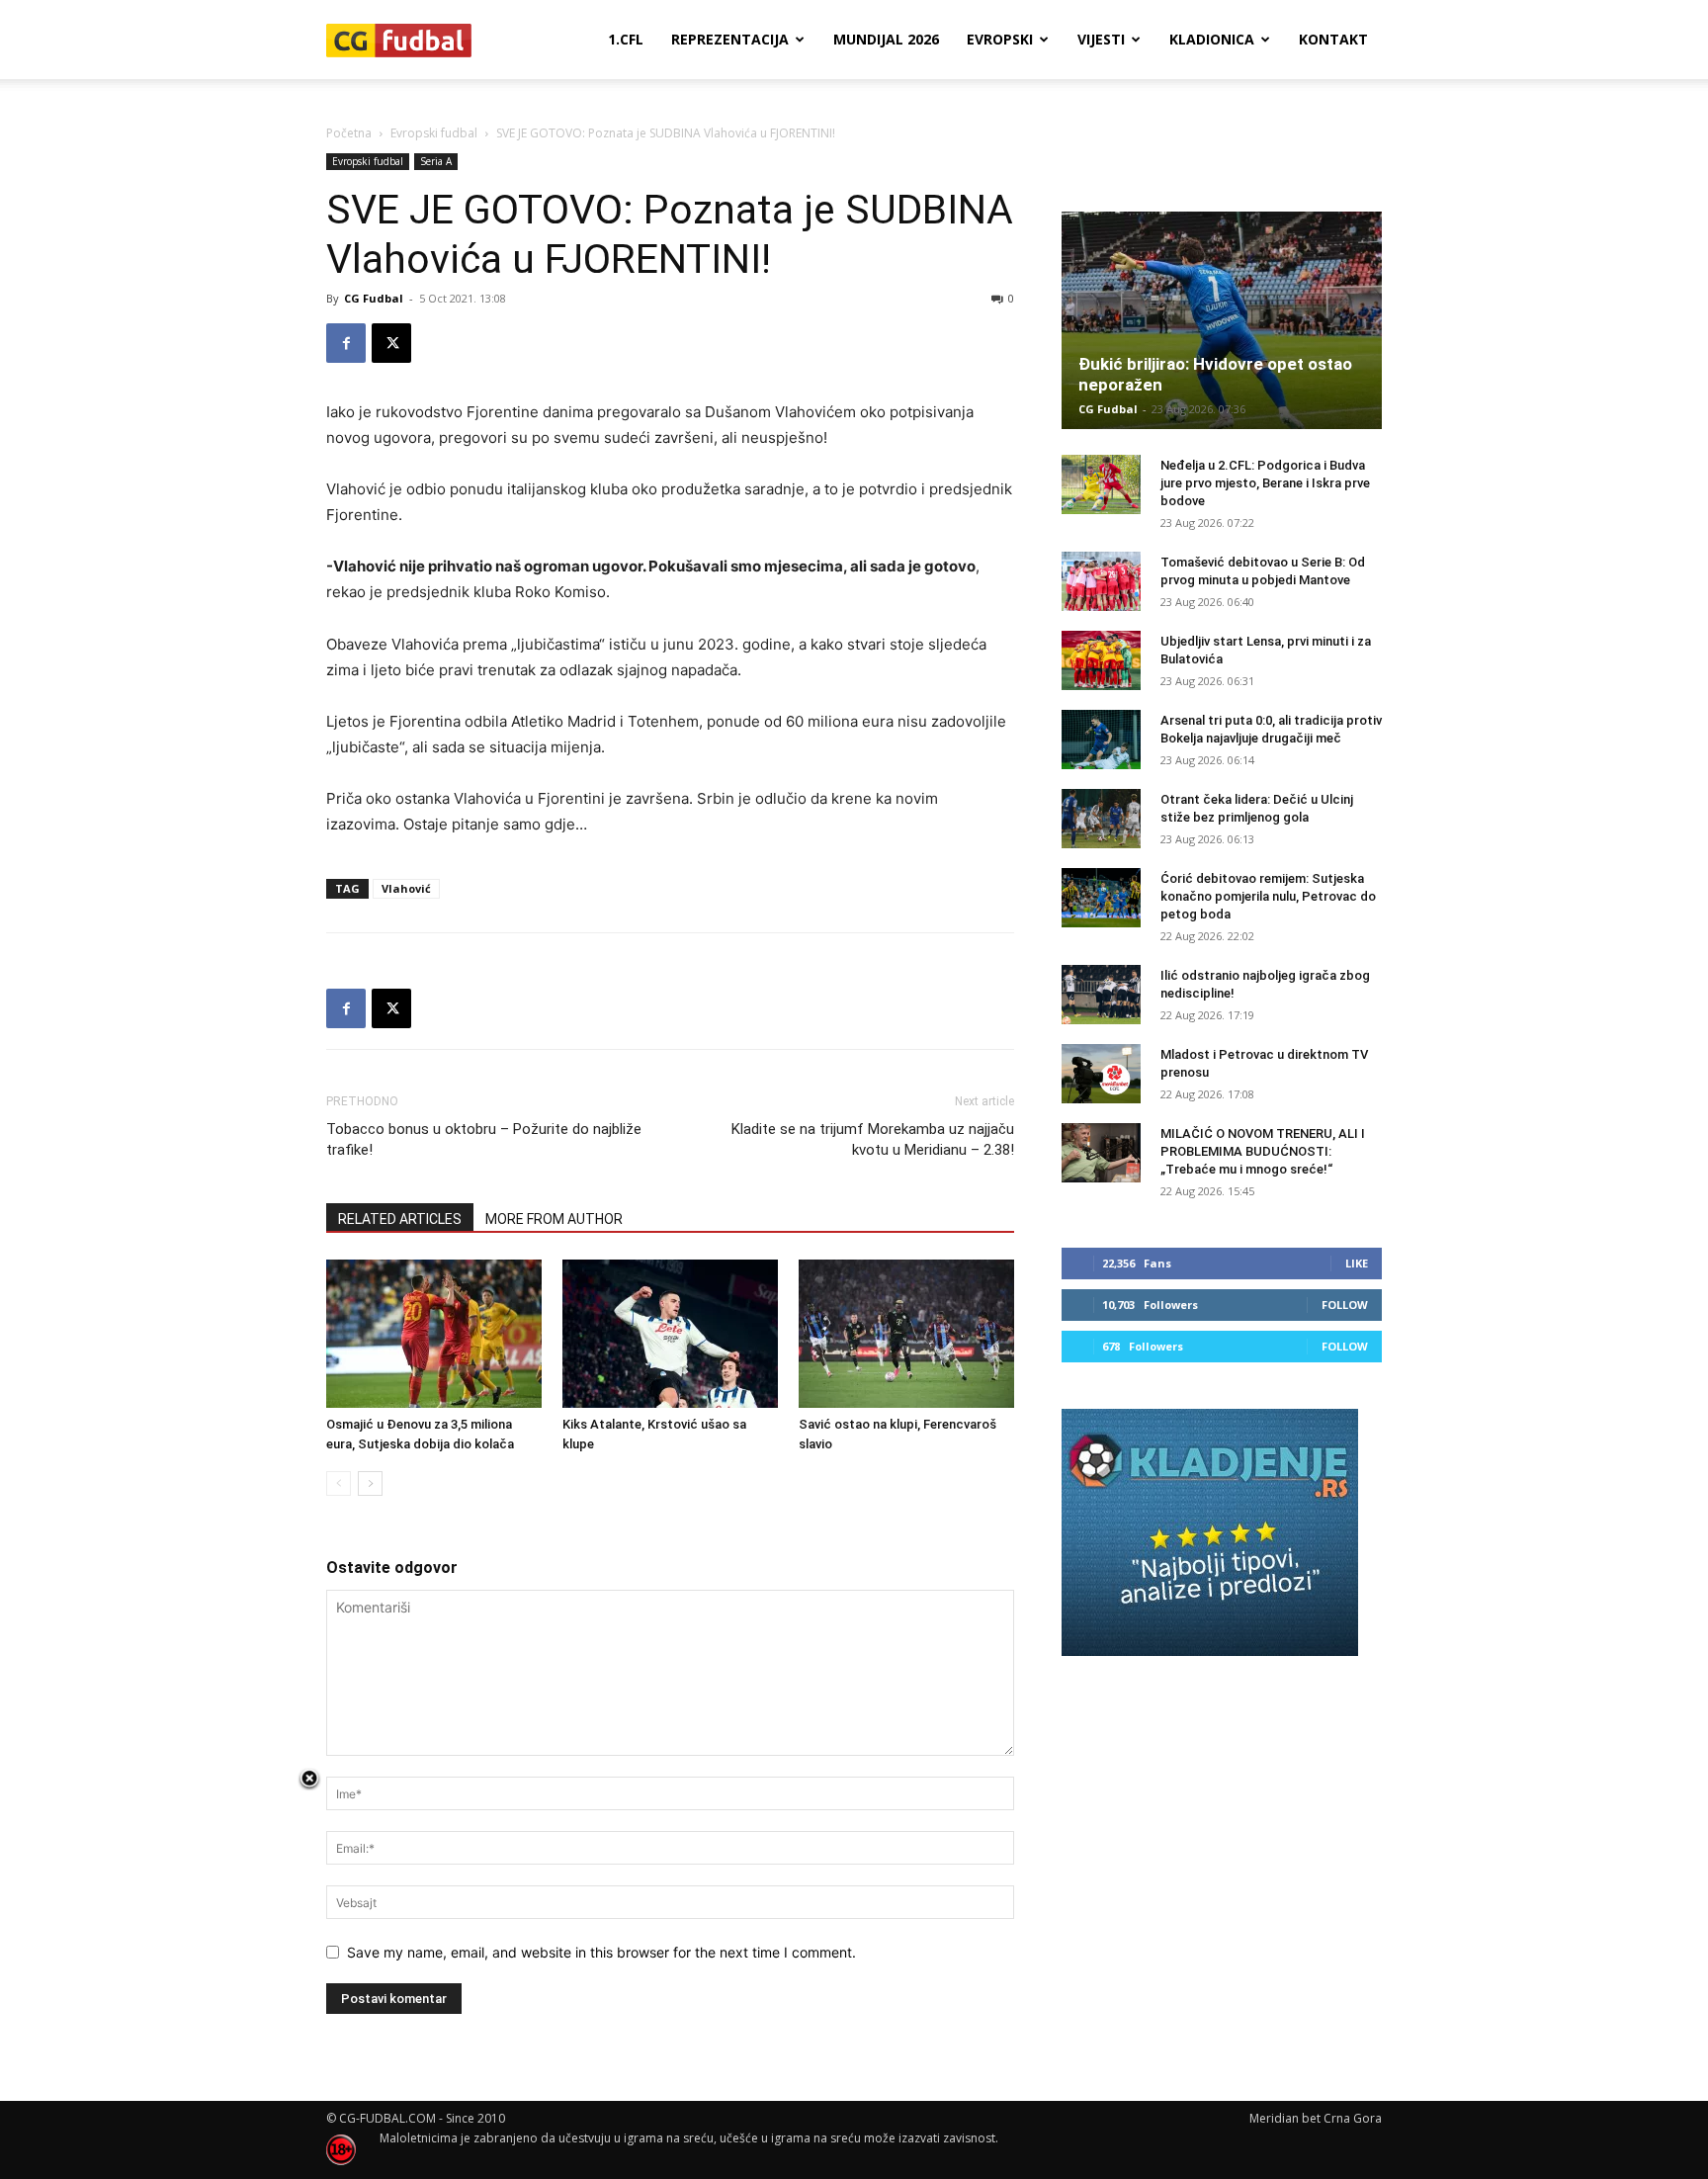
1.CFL (626, 39)
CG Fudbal (374, 298)
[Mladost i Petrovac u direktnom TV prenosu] (1101, 1074)
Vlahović (406, 888)
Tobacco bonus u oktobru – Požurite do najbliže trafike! (484, 1139)
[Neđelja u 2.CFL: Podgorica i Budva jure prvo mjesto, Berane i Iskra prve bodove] (1101, 484)
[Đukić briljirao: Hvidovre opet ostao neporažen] (1222, 320)
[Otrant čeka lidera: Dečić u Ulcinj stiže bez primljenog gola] (1101, 819)
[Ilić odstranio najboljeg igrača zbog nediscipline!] (1101, 995)
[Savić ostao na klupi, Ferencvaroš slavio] (906, 1334)
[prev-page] (339, 1483)
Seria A (436, 161)
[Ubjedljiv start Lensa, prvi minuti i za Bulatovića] (1101, 660)
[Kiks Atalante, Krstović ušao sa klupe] (670, 1334)
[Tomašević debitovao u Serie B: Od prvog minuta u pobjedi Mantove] (1101, 581)
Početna (349, 133)
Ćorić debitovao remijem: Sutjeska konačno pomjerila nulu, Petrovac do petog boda (1268, 896)
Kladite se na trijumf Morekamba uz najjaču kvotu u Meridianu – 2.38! (873, 1139)
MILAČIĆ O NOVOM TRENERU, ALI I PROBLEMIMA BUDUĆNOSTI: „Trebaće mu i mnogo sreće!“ (1263, 1151)
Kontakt (1333, 39)
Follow (1345, 1305)
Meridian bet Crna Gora (1316, 2118)
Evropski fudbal (434, 133)
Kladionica (1212, 39)
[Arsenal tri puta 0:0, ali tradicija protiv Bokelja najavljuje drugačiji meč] (1101, 740)
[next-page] (370, 1483)
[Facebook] (346, 343)
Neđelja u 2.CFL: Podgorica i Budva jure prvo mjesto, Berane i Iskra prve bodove (1265, 483)
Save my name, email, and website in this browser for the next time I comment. (601, 1952)
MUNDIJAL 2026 (886, 39)
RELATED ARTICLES (400, 1219)
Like (1357, 1263)
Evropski (1000, 39)
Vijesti (1101, 39)
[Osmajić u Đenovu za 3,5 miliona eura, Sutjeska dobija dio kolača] (434, 1334)
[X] (391, 343)
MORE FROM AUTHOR (554, 1219)
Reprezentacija (730, 39)
